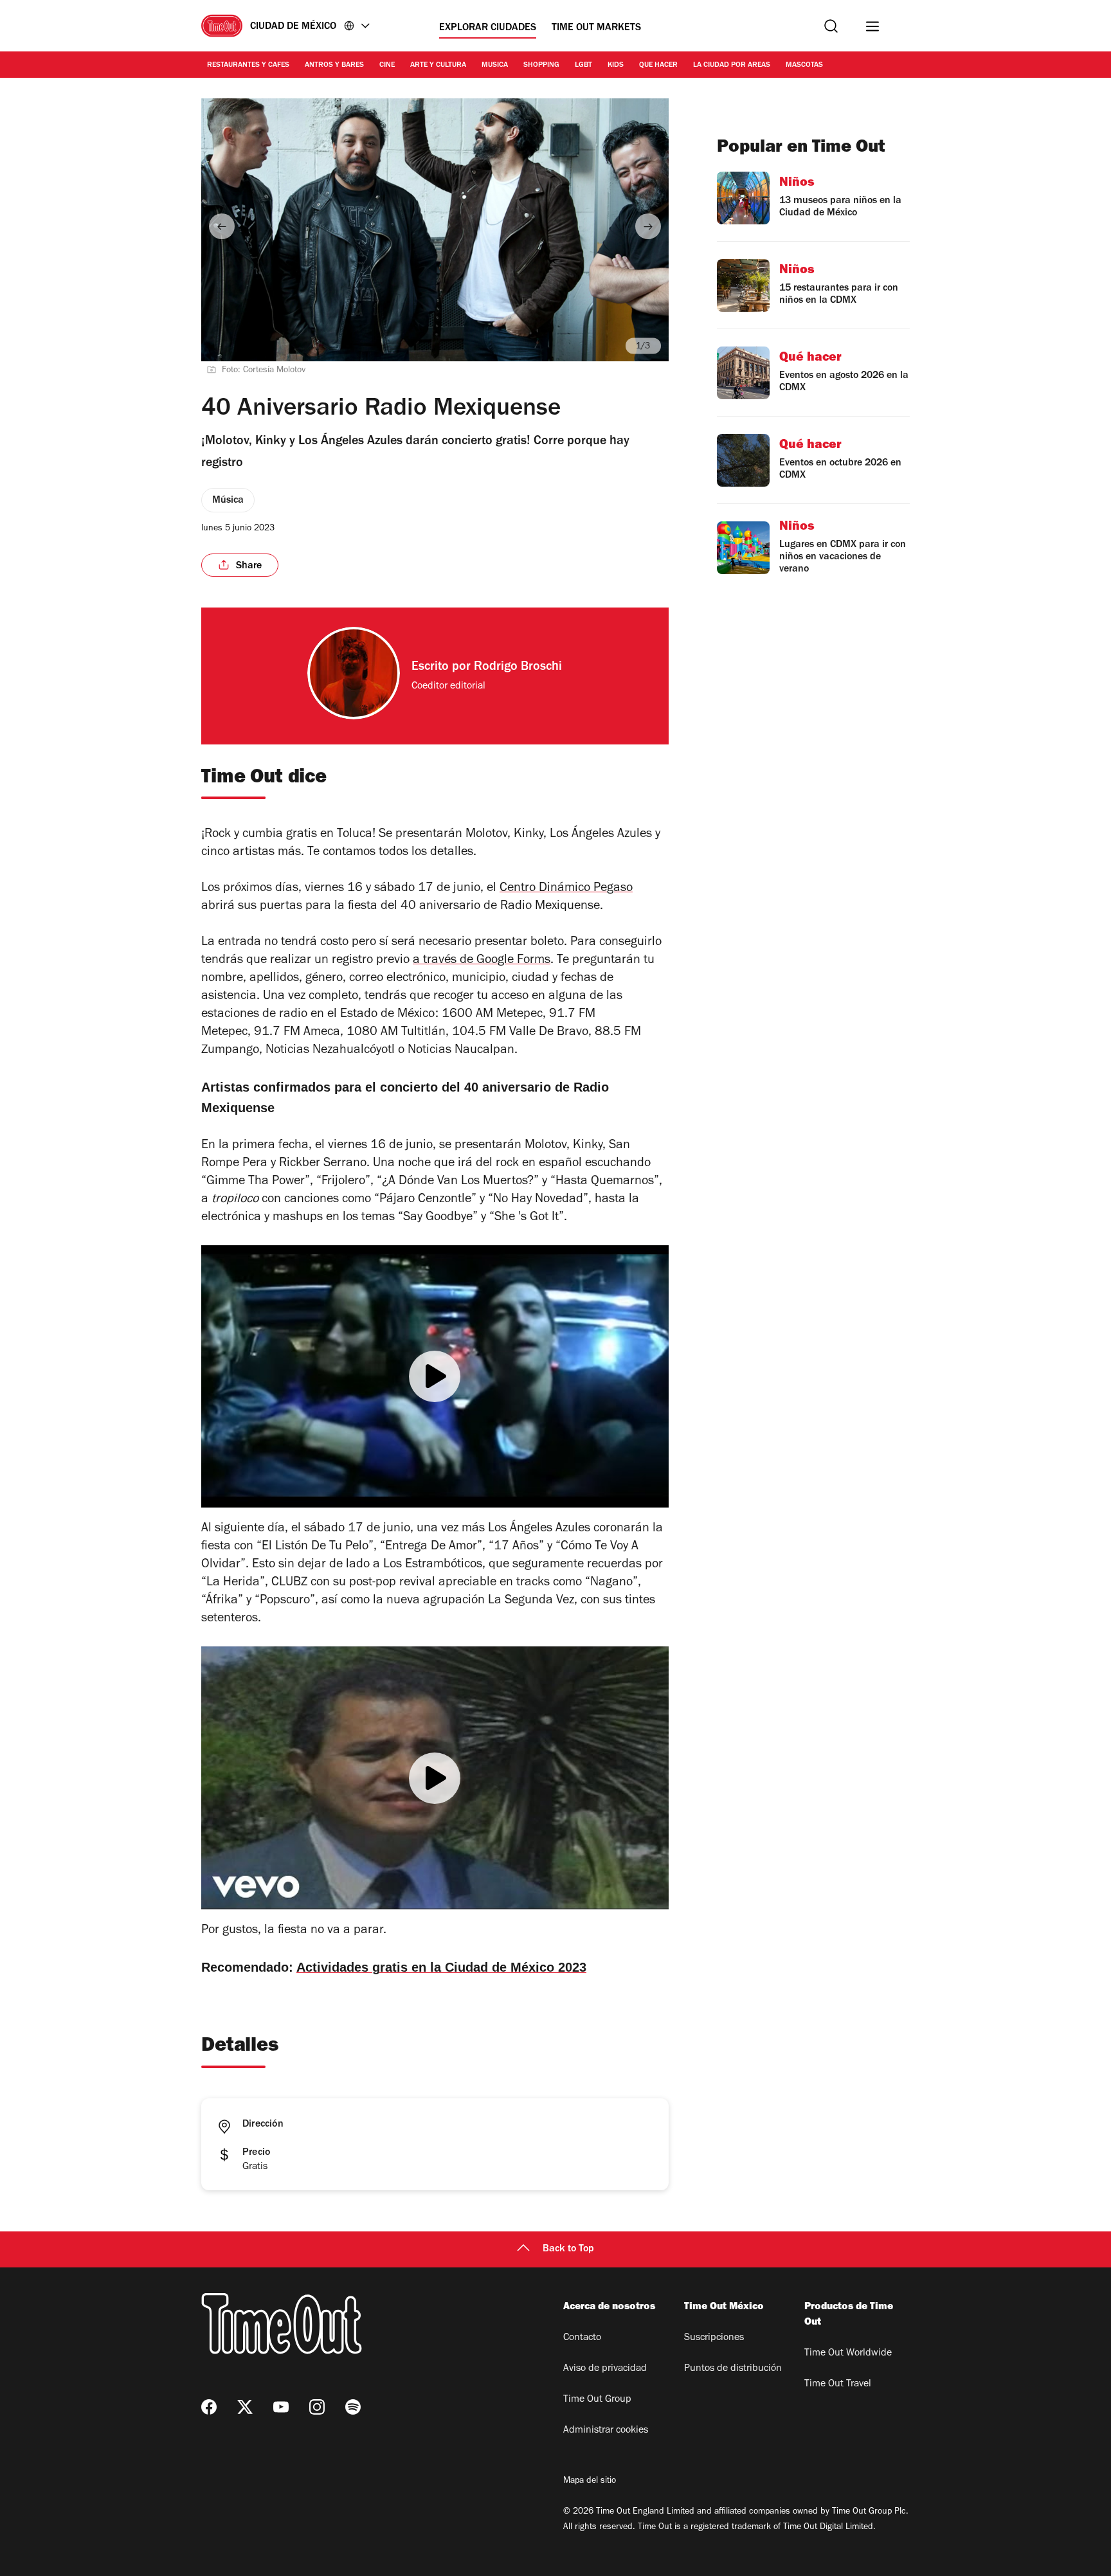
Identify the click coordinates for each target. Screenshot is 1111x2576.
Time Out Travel (838, 2384)
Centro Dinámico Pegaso (566, 889)
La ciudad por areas (732, 66)
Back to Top (568, 2249)
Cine (387, 66)
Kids (616, 66)
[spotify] (353, 2407)
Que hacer (658, 66)
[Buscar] (831, 26)
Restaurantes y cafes (248, 66)
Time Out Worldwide (848, 2354)
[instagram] (317, 2407)
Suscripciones (714, 2338)
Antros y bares (334, 66)
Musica (495, 66)
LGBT (583, 66)
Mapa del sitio (590, 2481)
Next (648, 226)
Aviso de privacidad (605, 2369)
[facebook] (209, 2407)
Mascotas (804, 66)
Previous (222, 226)
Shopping (541, 66)
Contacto (582, 2338)
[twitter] (245, 2407)
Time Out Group (597, 2400)
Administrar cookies (606, 2431)
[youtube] (281, 2407)
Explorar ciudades (488, 28)
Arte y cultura (438, 66)
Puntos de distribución (733, 2369)
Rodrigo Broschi (518, 668)
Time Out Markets (596, 28)
